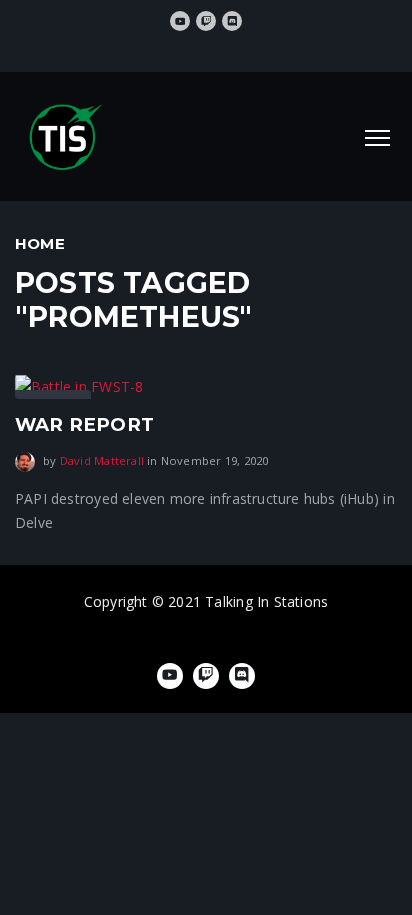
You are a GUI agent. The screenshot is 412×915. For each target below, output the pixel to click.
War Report (84, 424)
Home (40, 243)
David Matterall (102, 460)
